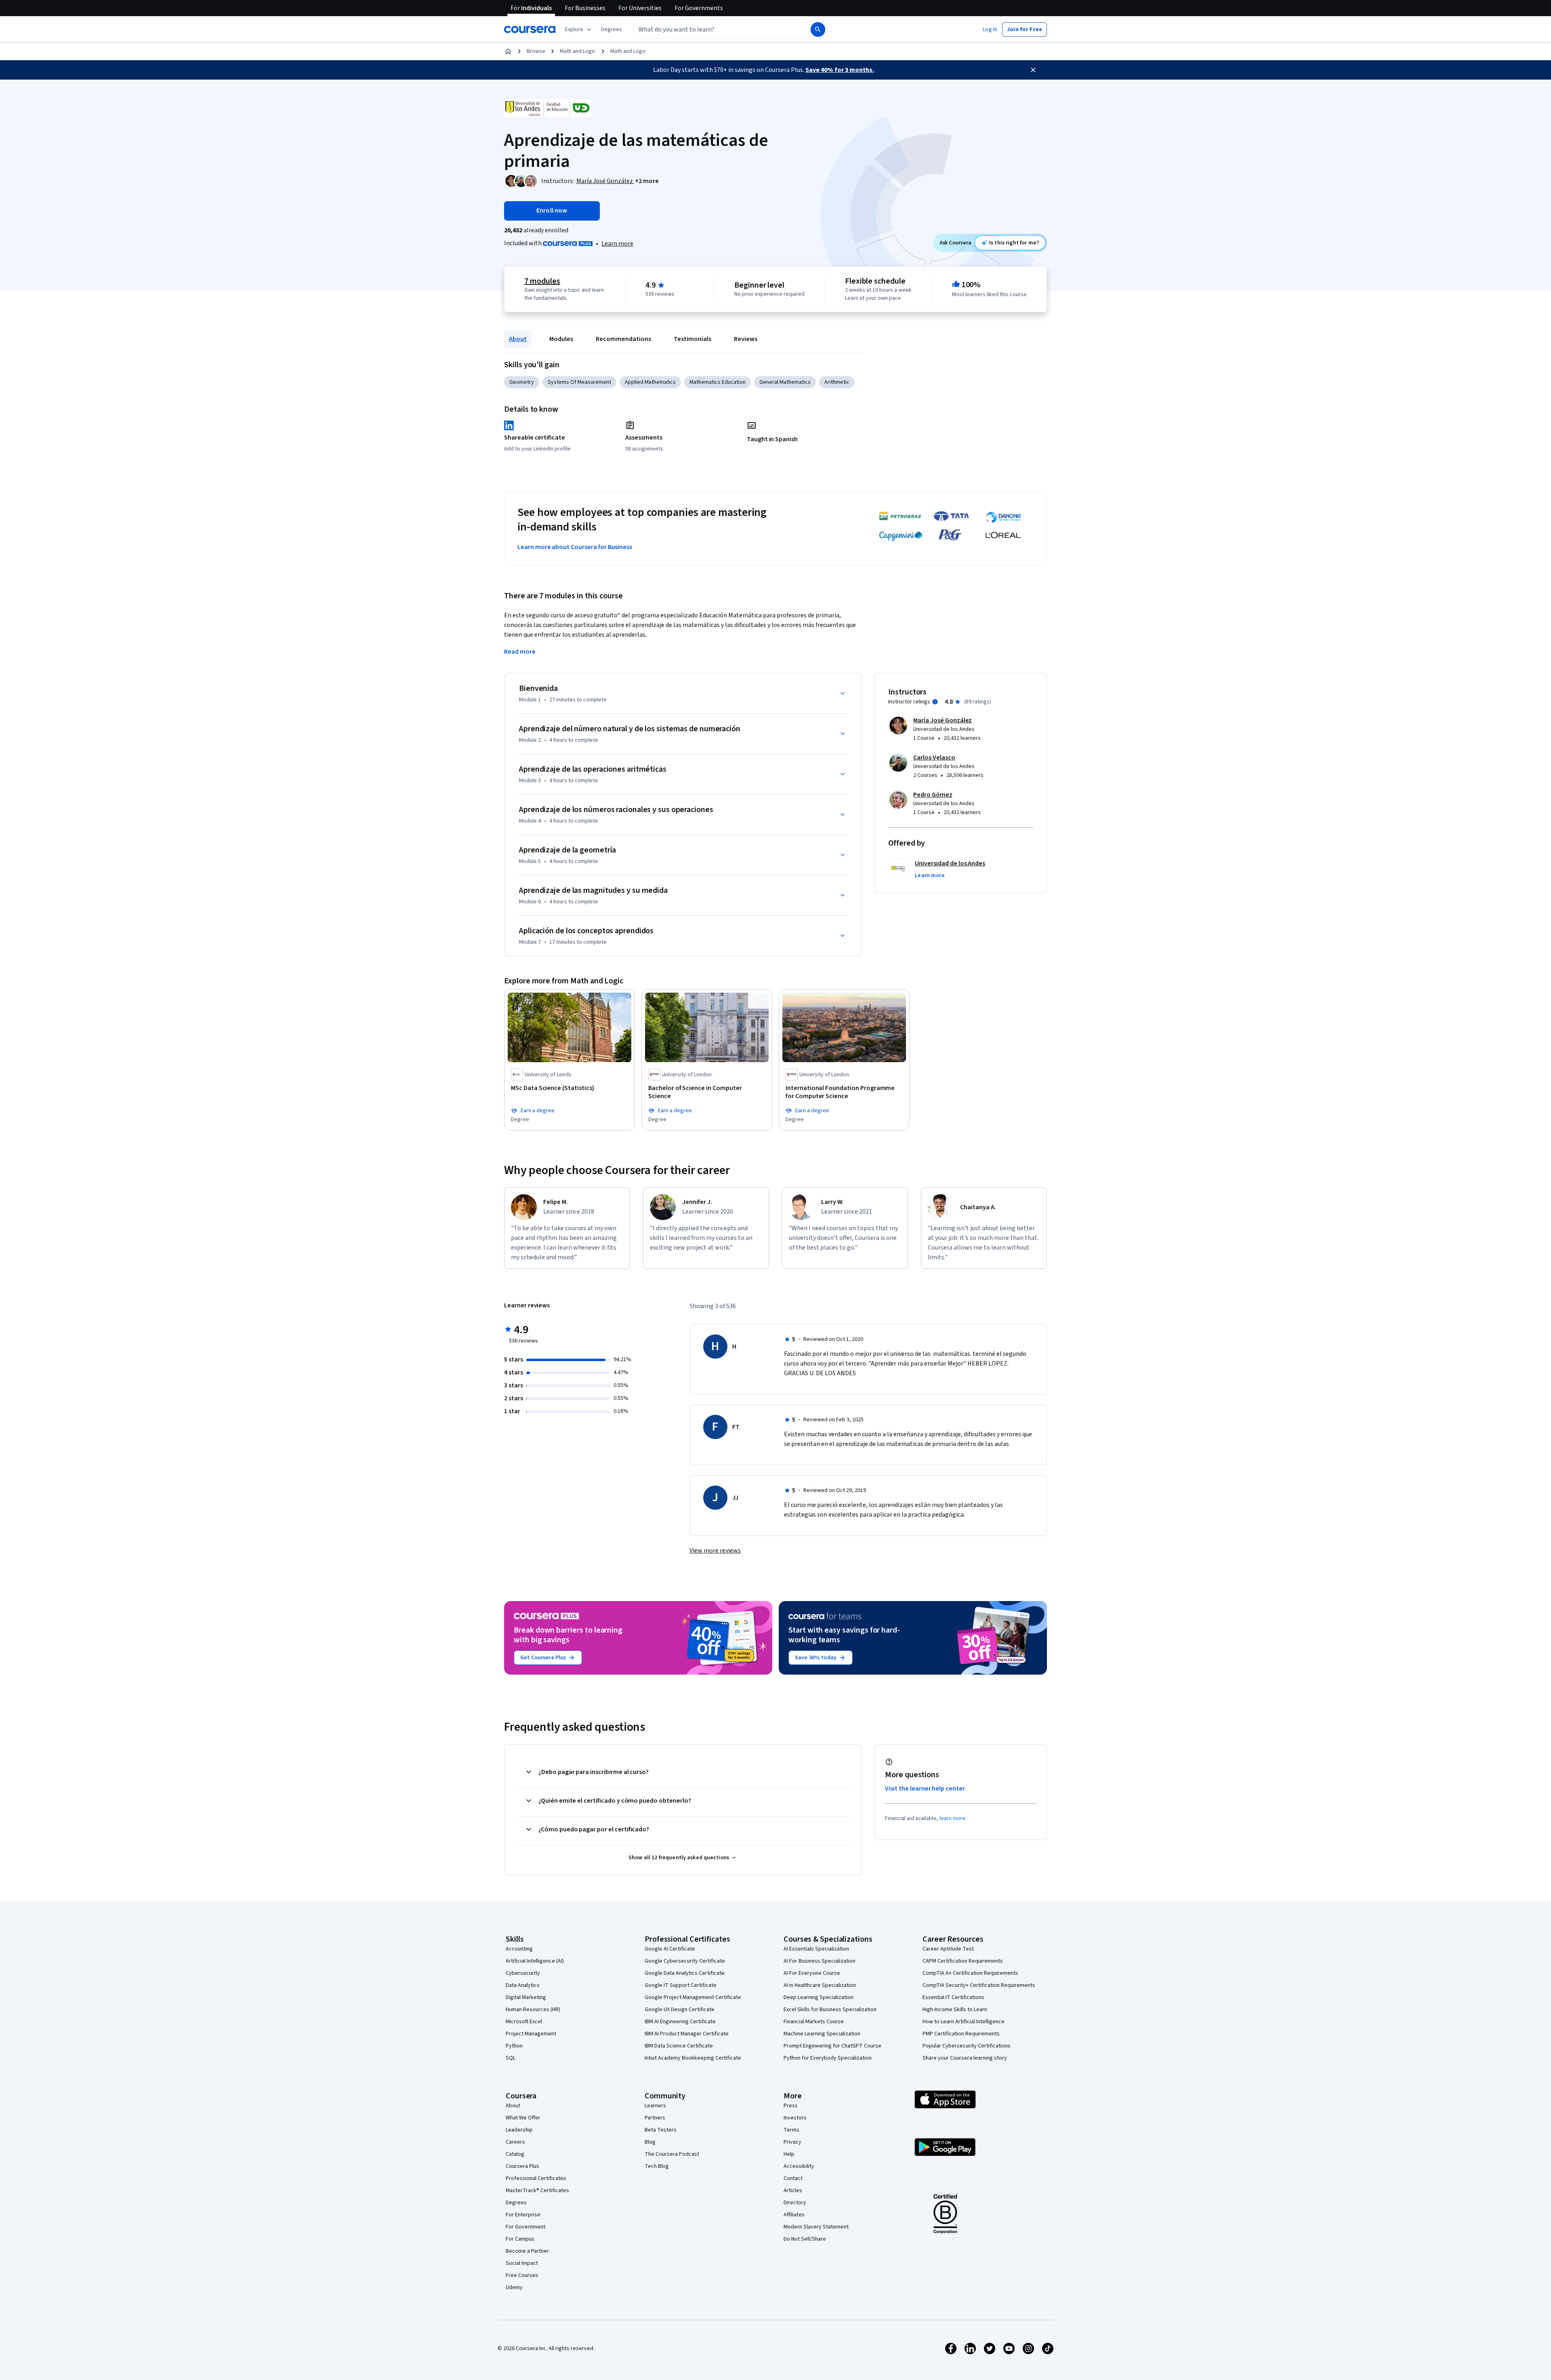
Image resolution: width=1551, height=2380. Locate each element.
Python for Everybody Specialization (828, 2058)
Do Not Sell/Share (805, 2239)
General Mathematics (785, 382)
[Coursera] (530, 29)
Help (789, 2154)
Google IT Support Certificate (681, 1985)
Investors (795, 2118)
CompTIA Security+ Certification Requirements (979, 1985)
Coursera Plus (522, 2166)
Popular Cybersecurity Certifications (967, 2046)
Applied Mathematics (650, 382)
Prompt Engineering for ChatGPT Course (832, 2046)
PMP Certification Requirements (961, 2034)
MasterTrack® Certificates (537, 2191)
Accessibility (799, 2166)
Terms (791, 2130)
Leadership (519, 2130)
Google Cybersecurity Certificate (685, 1961)
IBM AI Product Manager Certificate (687, 2034)
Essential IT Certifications (953, 1997)
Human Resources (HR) (533, 2010)
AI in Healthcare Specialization (820, 1985)
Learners (655, 2106)
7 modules (542, 281)
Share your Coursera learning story (965, 2058)
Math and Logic (578, 51)
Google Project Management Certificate (693, 1997)
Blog (650, 2142)
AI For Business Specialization (820, 1961)
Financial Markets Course (814, 2022)
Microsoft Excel (524, 2022)
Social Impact (522, 2263)
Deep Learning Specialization (819, 1997)
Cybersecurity (523, 1973)
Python (514, 2046)
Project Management (531, 2034)
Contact (793, 2178)
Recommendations (623, 339)
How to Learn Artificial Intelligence (964, 2022)
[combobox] (713, 29)
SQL (511, 2058)
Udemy (514, 2287)
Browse (536, 51)
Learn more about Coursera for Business (575, 547)
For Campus (520, 2239)
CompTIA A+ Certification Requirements (970, 1973)
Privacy (792, 2142)
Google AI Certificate (670, 1949)
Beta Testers (661, 2130)
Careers (515, 2142)
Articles (793, 2191)
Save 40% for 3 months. (840, 70)
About (518, 339)
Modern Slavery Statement (816, 2227)
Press (791, 2106)
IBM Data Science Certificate (679, 2046)
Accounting (519, 1949)
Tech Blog (657, 2166)
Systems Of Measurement (579, 382)
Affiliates (794, 2215)
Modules (561, 339)
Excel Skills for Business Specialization (830, 2010)
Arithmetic (837, 382)
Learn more (617, 244)
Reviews (746, 339)
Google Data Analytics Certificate (685, 1973)
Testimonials (692, 339)
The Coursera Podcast (672, 2154)
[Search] (818, 29)
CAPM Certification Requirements (963, 1961)
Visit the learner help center (925, 1789)
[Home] (508, 51)
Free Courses (522, 2275)
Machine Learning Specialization (822, 2034)
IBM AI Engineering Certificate (680, 2022)
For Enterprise (523, 2215)
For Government (525, 2227)
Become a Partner (527, 2251)
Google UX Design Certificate (680, 2010)
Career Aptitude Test (948, 1949)
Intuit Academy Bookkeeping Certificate (693, 2058)
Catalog (515, 2154)
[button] (612, 29)
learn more (953, 1818)
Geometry (522, 382)
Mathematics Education (718, 382)
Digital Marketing (526, 1997)
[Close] (1033, 70)
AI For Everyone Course (812, 1973)
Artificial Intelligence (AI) (535, 1961)
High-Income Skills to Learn (955, 2010)
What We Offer (523, 2118)
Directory (795, 2203)
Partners (655, 2118)
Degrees (516, 2203)
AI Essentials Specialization (816, 1949)
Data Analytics (523, 1985)
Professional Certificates (536, 2178)
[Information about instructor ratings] (935, 702)
